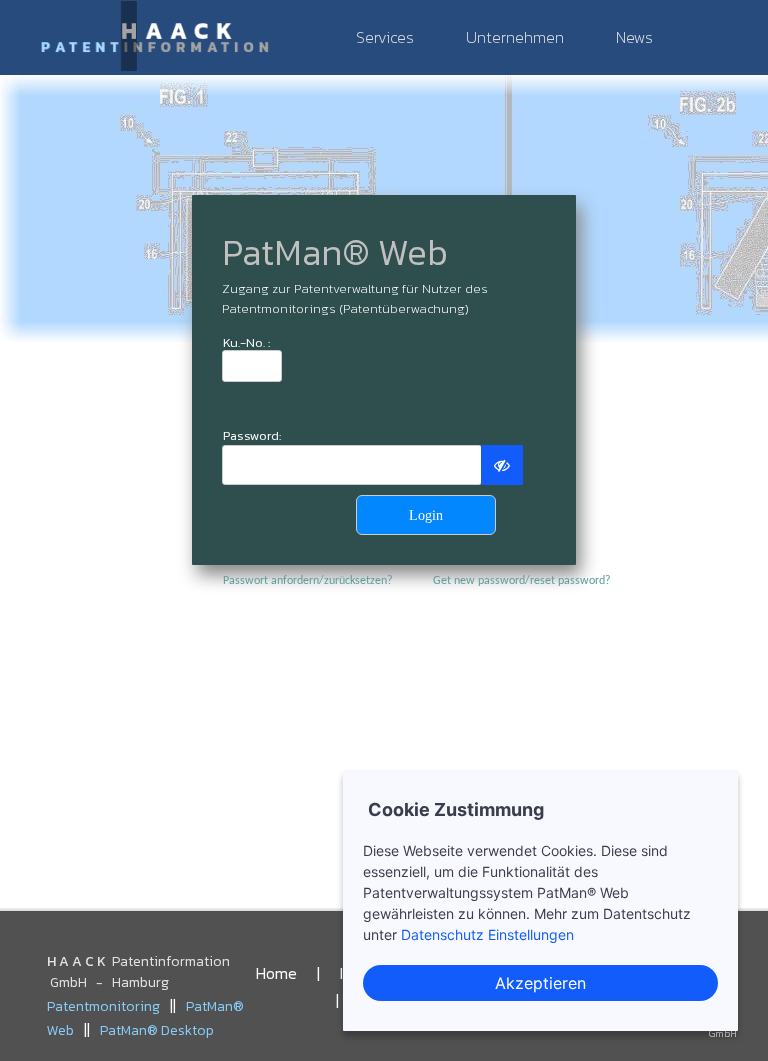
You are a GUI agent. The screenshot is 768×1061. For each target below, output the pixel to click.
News (634, 37)
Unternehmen (515, 37)
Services (385, 37)
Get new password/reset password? (522, 581)
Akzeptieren (540, 983)
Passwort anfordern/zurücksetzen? (308, 581)
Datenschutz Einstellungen (487, 934)
